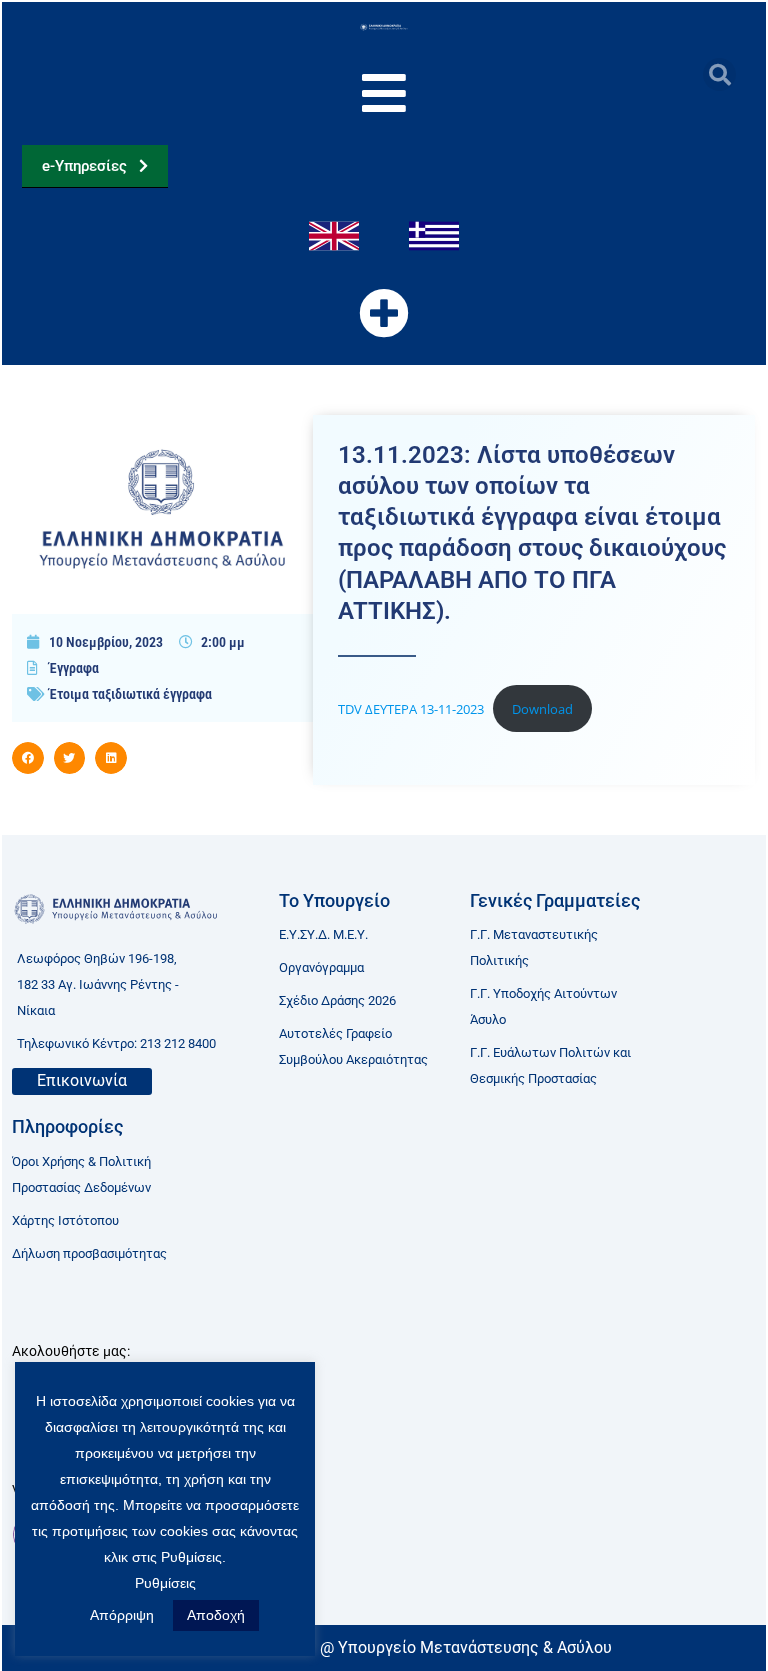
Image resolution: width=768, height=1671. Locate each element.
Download (542, 709)
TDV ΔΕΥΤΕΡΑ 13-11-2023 (411, 709)
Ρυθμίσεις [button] (165, 1583)
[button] (719, 74)
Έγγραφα (74, 668)
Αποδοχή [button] (216, 1615)
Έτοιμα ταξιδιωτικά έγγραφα (130, 694)
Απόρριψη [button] (122, 1615)
